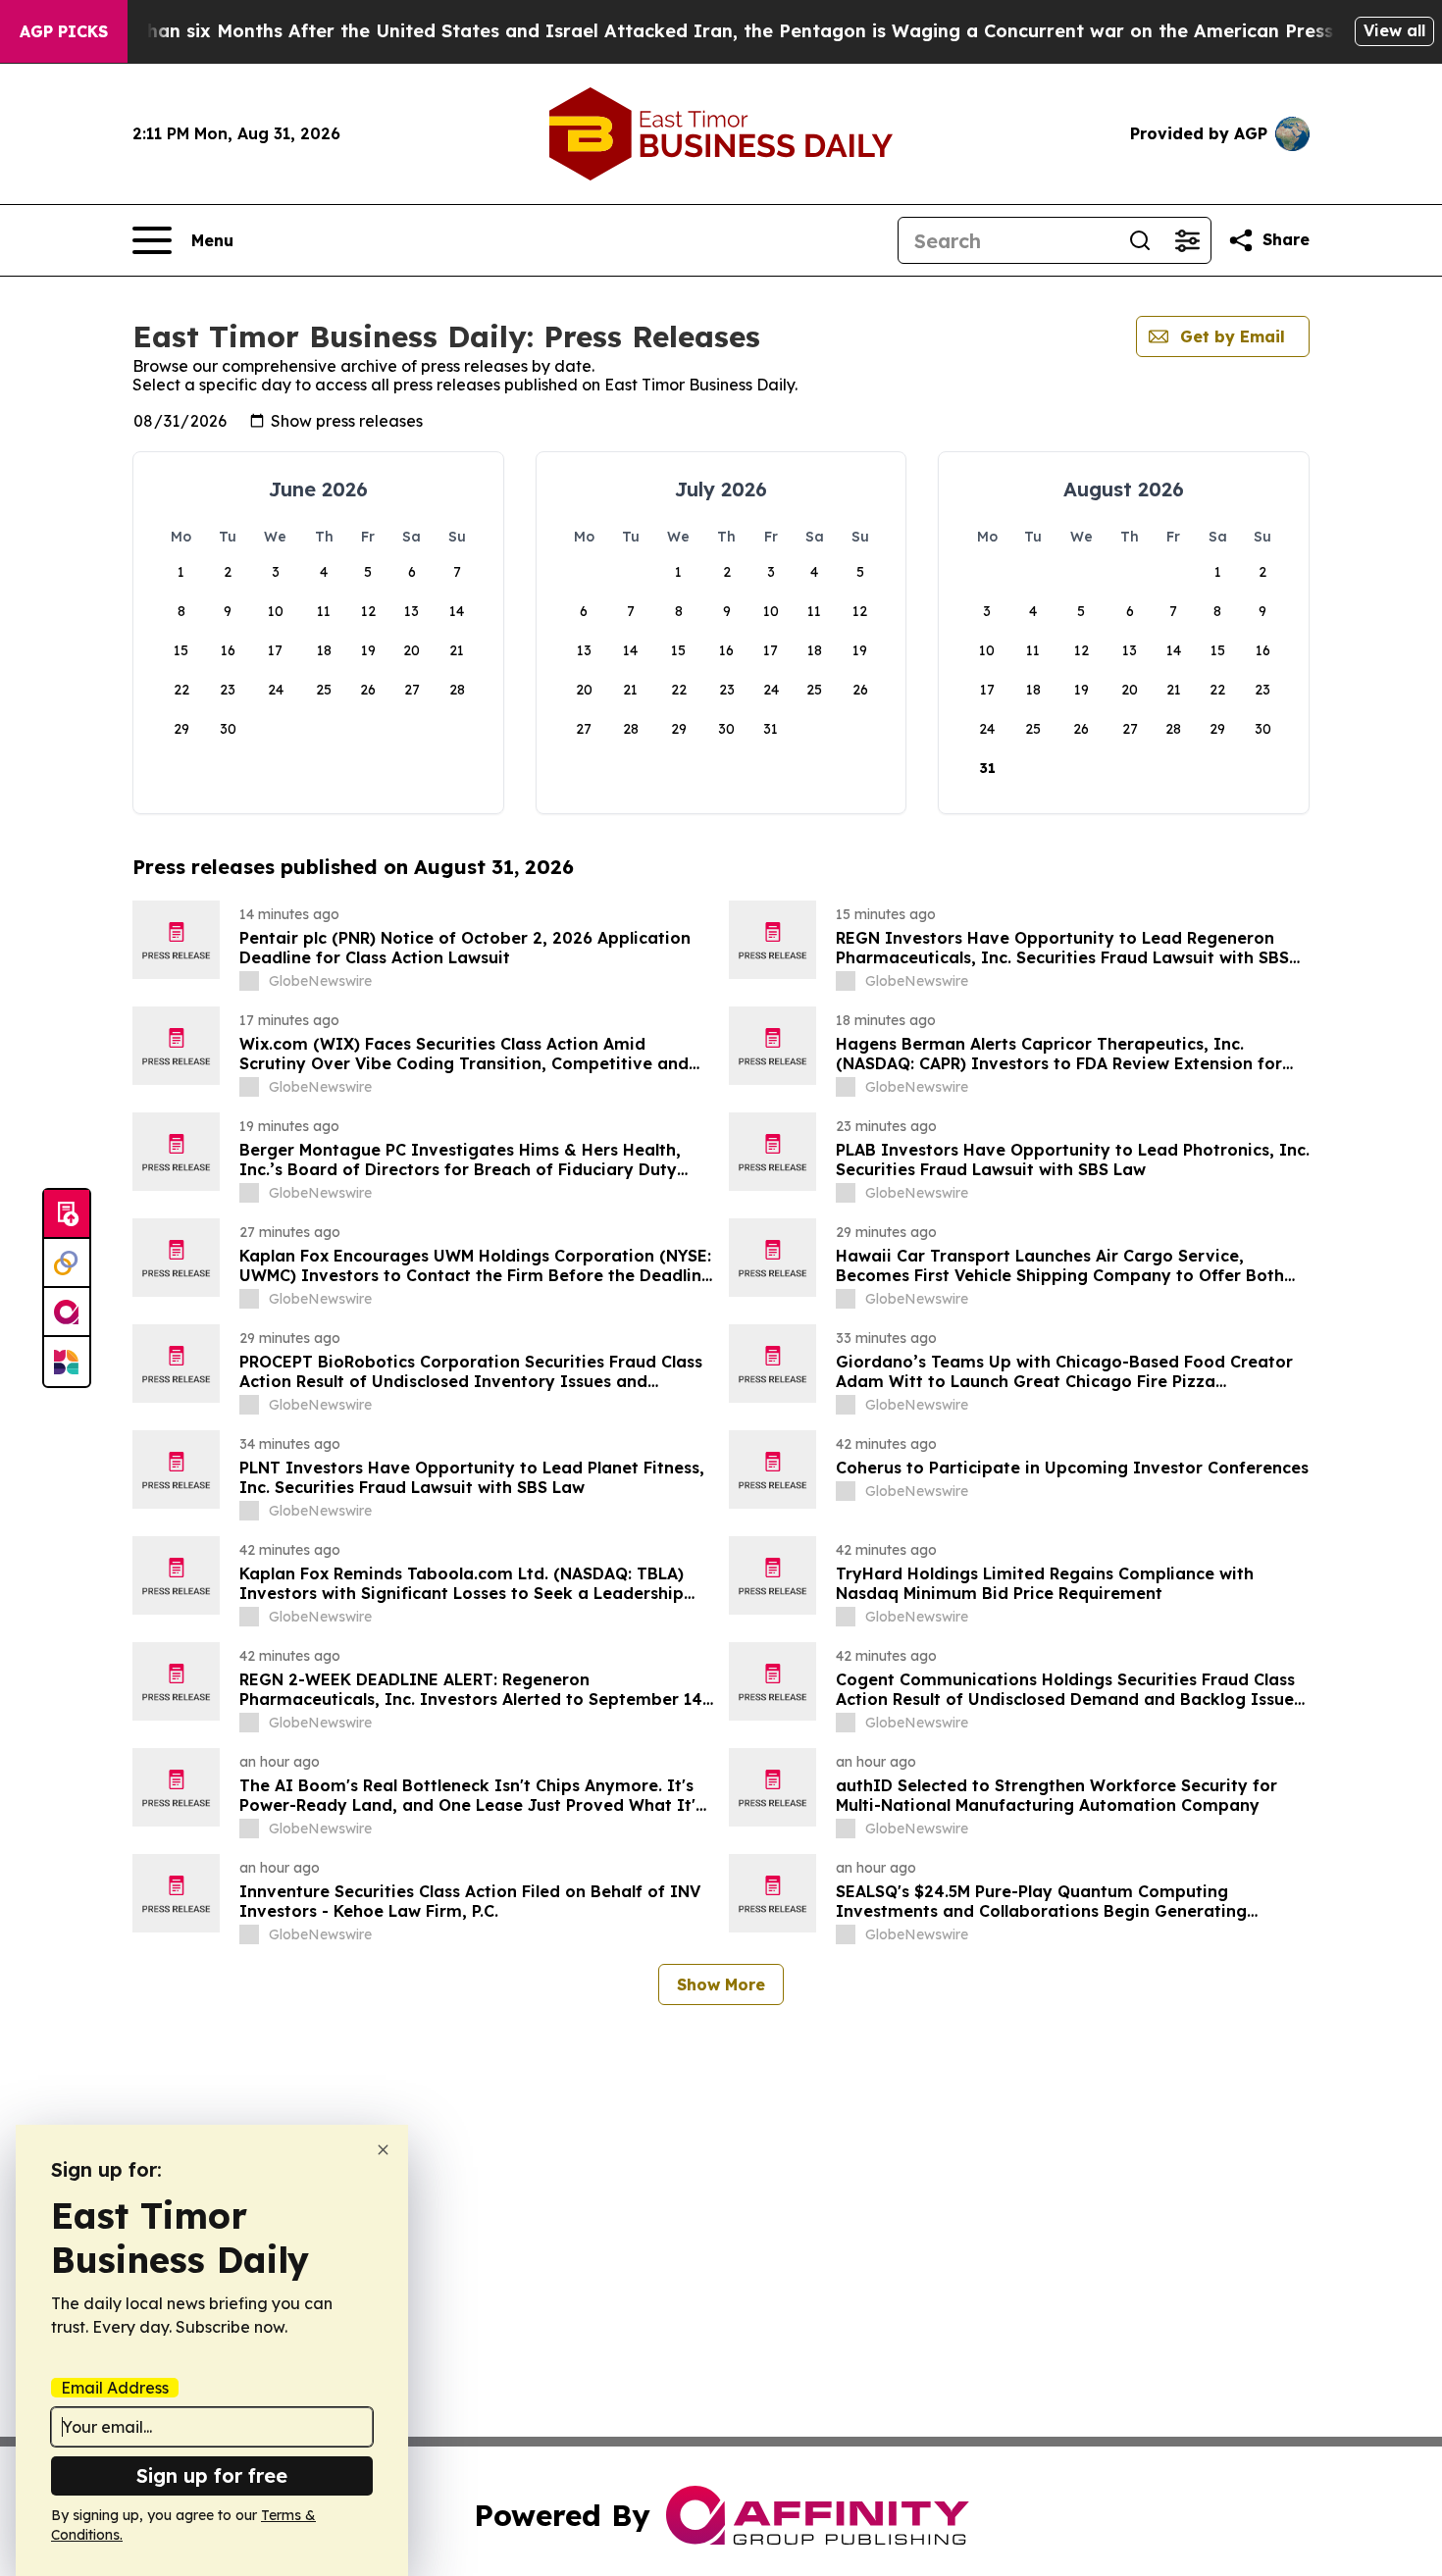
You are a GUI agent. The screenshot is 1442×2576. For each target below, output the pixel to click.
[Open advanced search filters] (1187, 240)
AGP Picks (64, 31)
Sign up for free (212, 2475)
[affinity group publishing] (67, 1313)
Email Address (115, 2388)
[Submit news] (67, 1214)
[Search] (1140, 240)
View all (1394, 30)
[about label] (249, 981)
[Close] (383, 2150)
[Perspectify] (67, 1263)
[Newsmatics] (67, 1362)
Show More (721, 1984)
